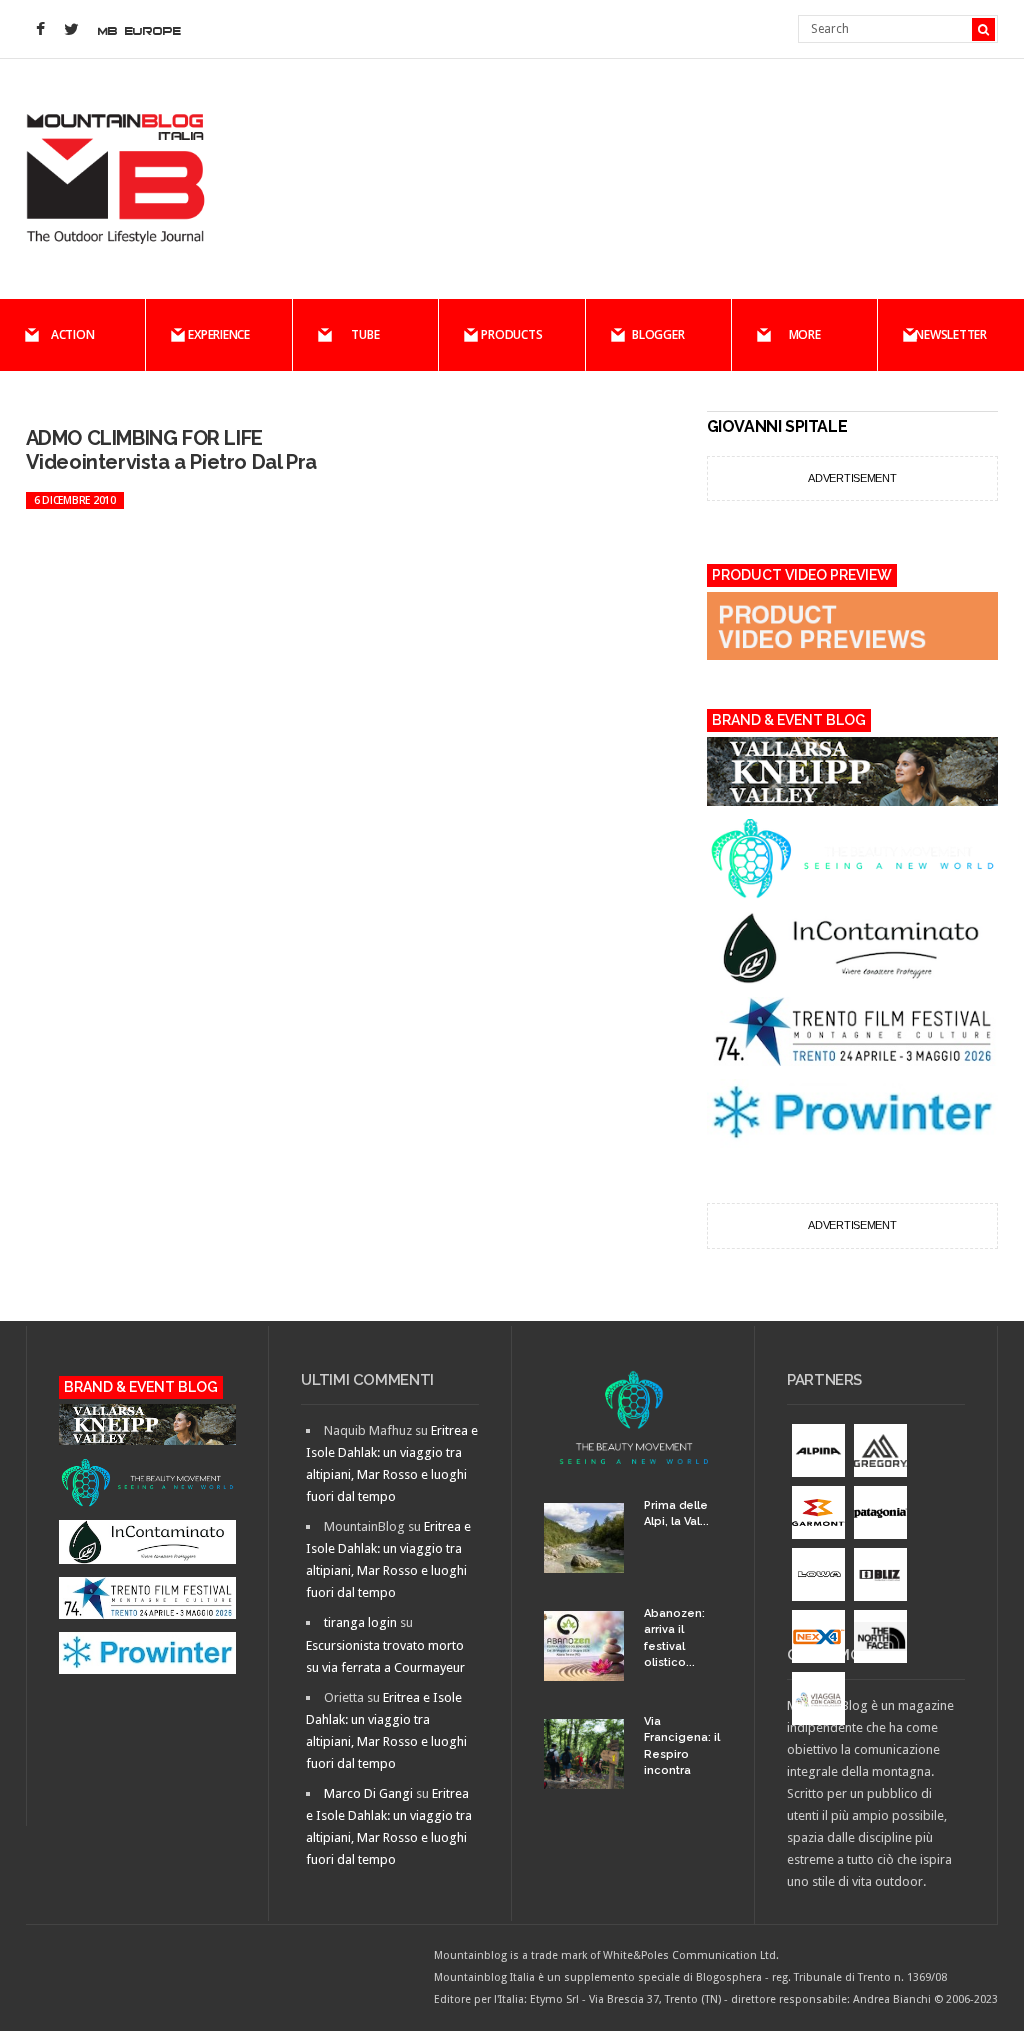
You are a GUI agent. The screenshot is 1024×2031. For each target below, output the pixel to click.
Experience (219, 334)
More (805, 334)
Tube (365, 334)
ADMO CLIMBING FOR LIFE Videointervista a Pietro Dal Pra (171, 450)
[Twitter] (72, 30)
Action (73, 334)
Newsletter (951, 334)
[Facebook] (41, 30)
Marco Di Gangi (368, 1793)
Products (511, 334)
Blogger (658, 334)
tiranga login (360, 1622)
